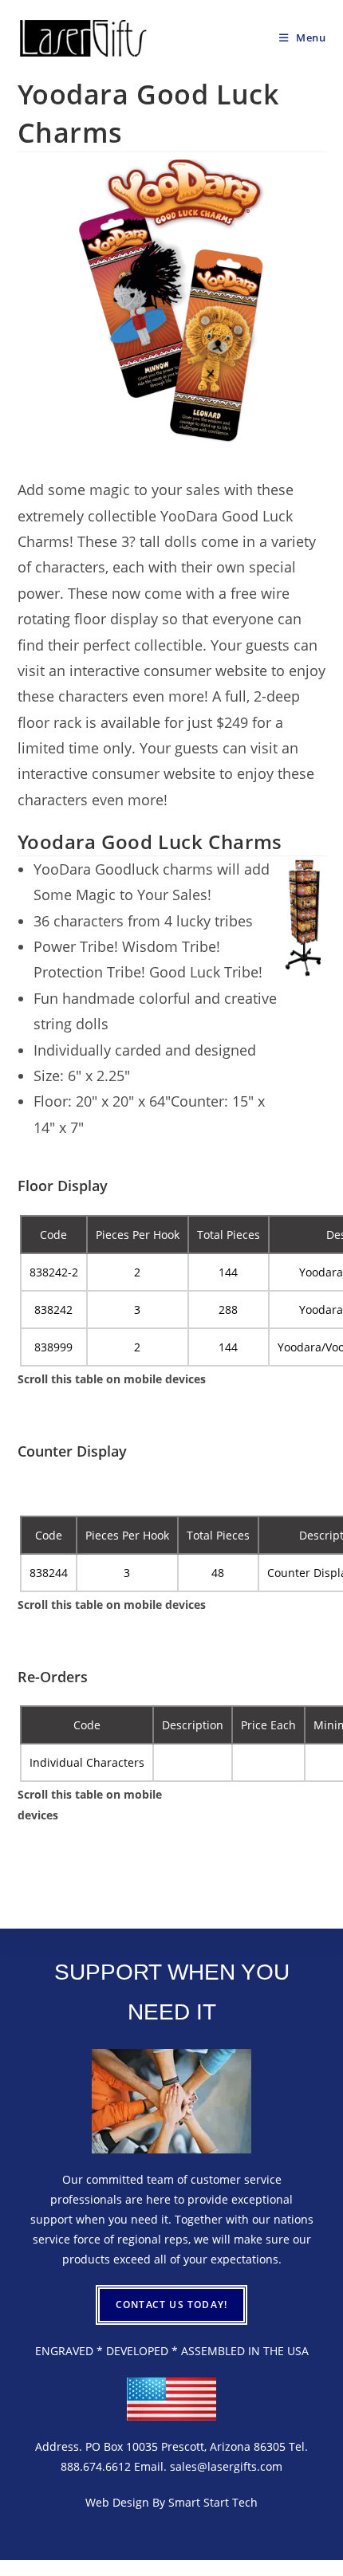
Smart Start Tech (213, 2502)
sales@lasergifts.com (226, 2466)
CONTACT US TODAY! (171, 2305)
